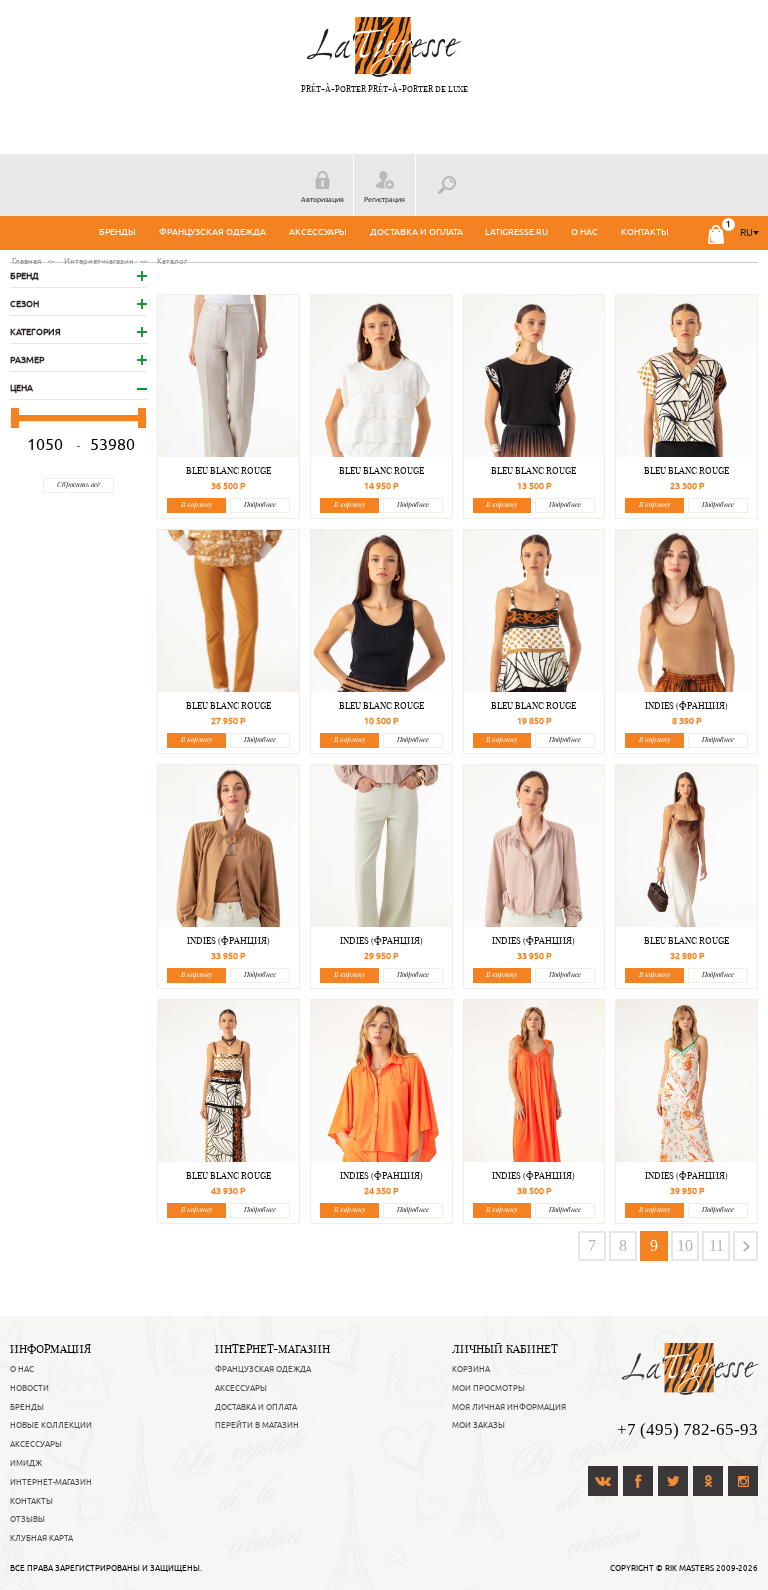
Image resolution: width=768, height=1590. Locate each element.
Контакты (645, 232)
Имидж (26, 1463)
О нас (584, 232)
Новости (29, 1388)
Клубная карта (41, 1538)
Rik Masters (689, 1568)
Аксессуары (318, 232)
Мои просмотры (488, 1388)
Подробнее (260, 504)
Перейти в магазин (257, 1425)
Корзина (471, 1369)
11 (716, 1245)
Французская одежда (212, 232)
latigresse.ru (516, 232)
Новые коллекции (51, 1425)
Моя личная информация (509, 1407)
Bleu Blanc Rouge (228, 470)
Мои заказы (478, 1425)
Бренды (117, 232)
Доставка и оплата (416, 232)
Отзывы (27, 1519)
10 (685, 1245)
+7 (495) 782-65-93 (687, 1429)
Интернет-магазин (51, 1482)
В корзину (196, 504)
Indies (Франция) (686, 705)
